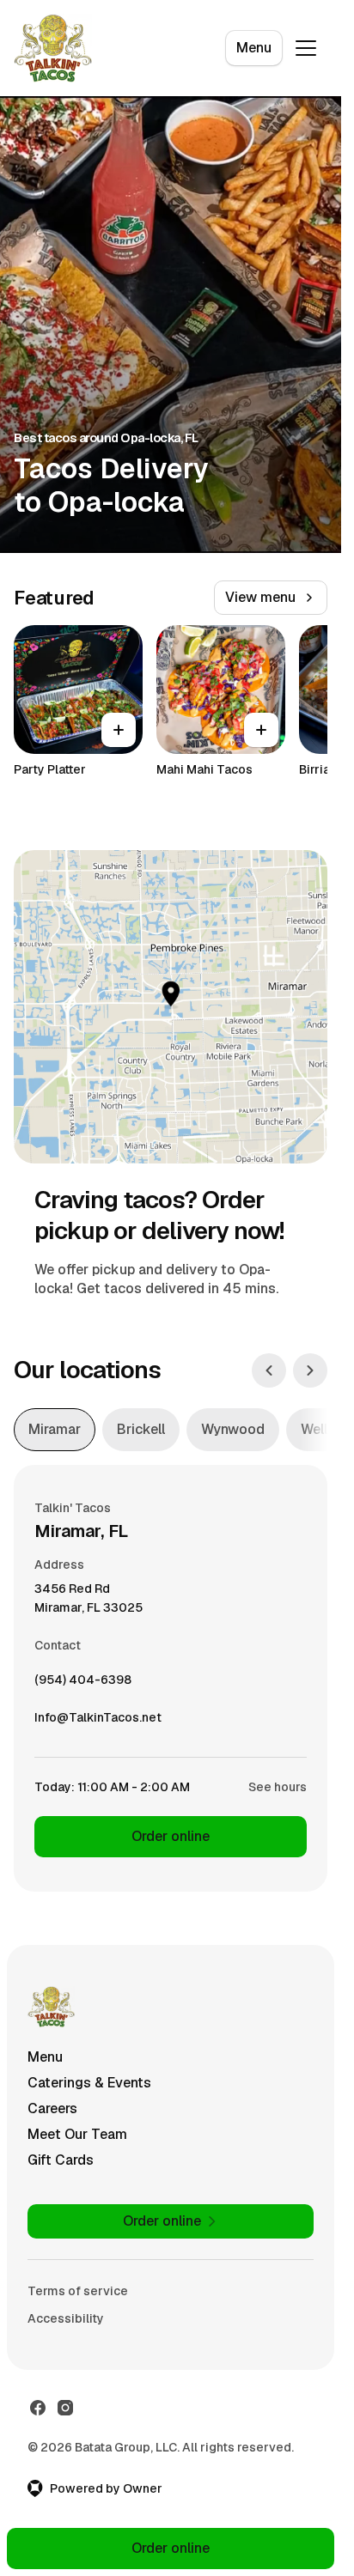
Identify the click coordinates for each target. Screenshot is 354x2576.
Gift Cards (61, 2160)
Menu (254, 48)
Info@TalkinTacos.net (98, 1722)
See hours (278, 1787)
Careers (52, 2108)
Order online (171, 1836)
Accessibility (66, 2318)
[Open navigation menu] (306, 48)
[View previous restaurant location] (269, 1370)
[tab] (55, 1430)
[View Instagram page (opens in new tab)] (65, 2408)
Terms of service (78, 2291)
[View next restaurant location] (310, 1370)
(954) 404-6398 (83, 1684)
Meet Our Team (77, 2134)
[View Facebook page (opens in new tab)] (38, 2408)
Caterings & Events (89, 2083)
